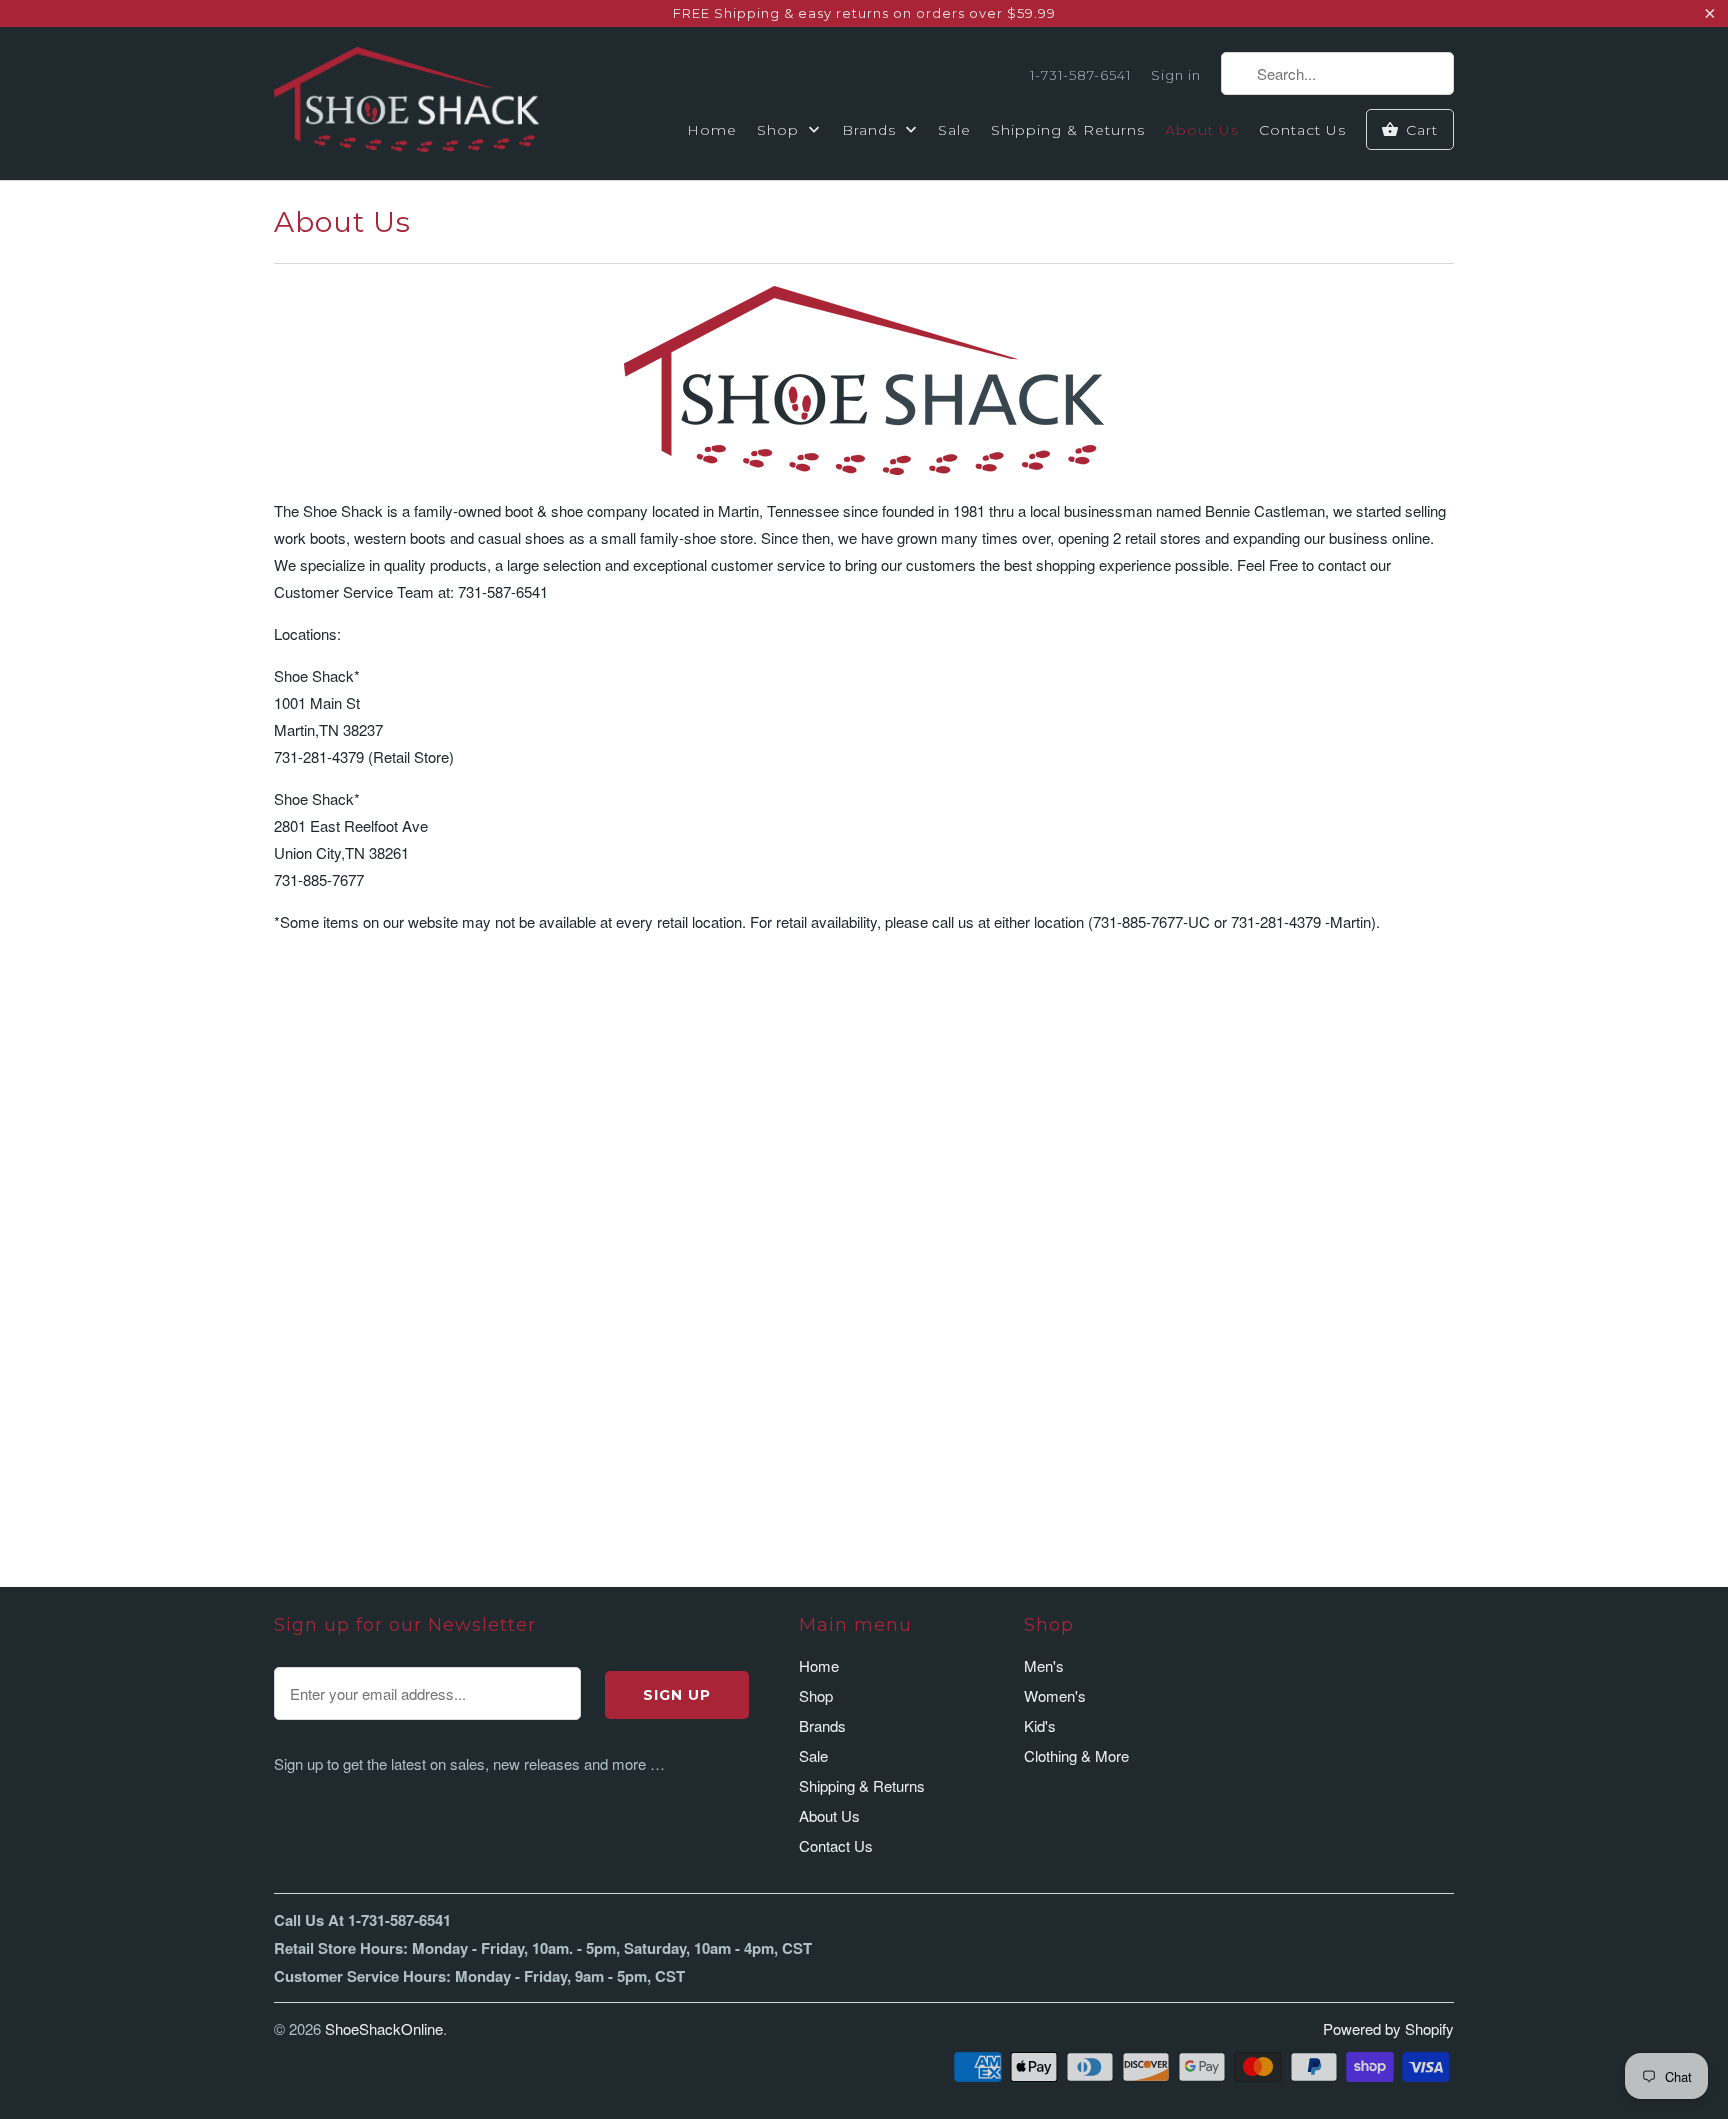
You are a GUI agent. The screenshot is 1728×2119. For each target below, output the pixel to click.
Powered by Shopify (1388, 2028)
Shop (780, 130)
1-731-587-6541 (1080, 75)
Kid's (1040, 1725)
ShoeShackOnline (384, 2028)
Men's (1044, 1665)
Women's (1055, 1695)
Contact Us (1302, 130)
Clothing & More (1076, 1755)
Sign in (1176, 75)
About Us (1202, 130)
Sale (954, 130)
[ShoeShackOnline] (406, 103)
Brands (871, 130)
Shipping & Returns (1068, 130)
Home (712, 130)
